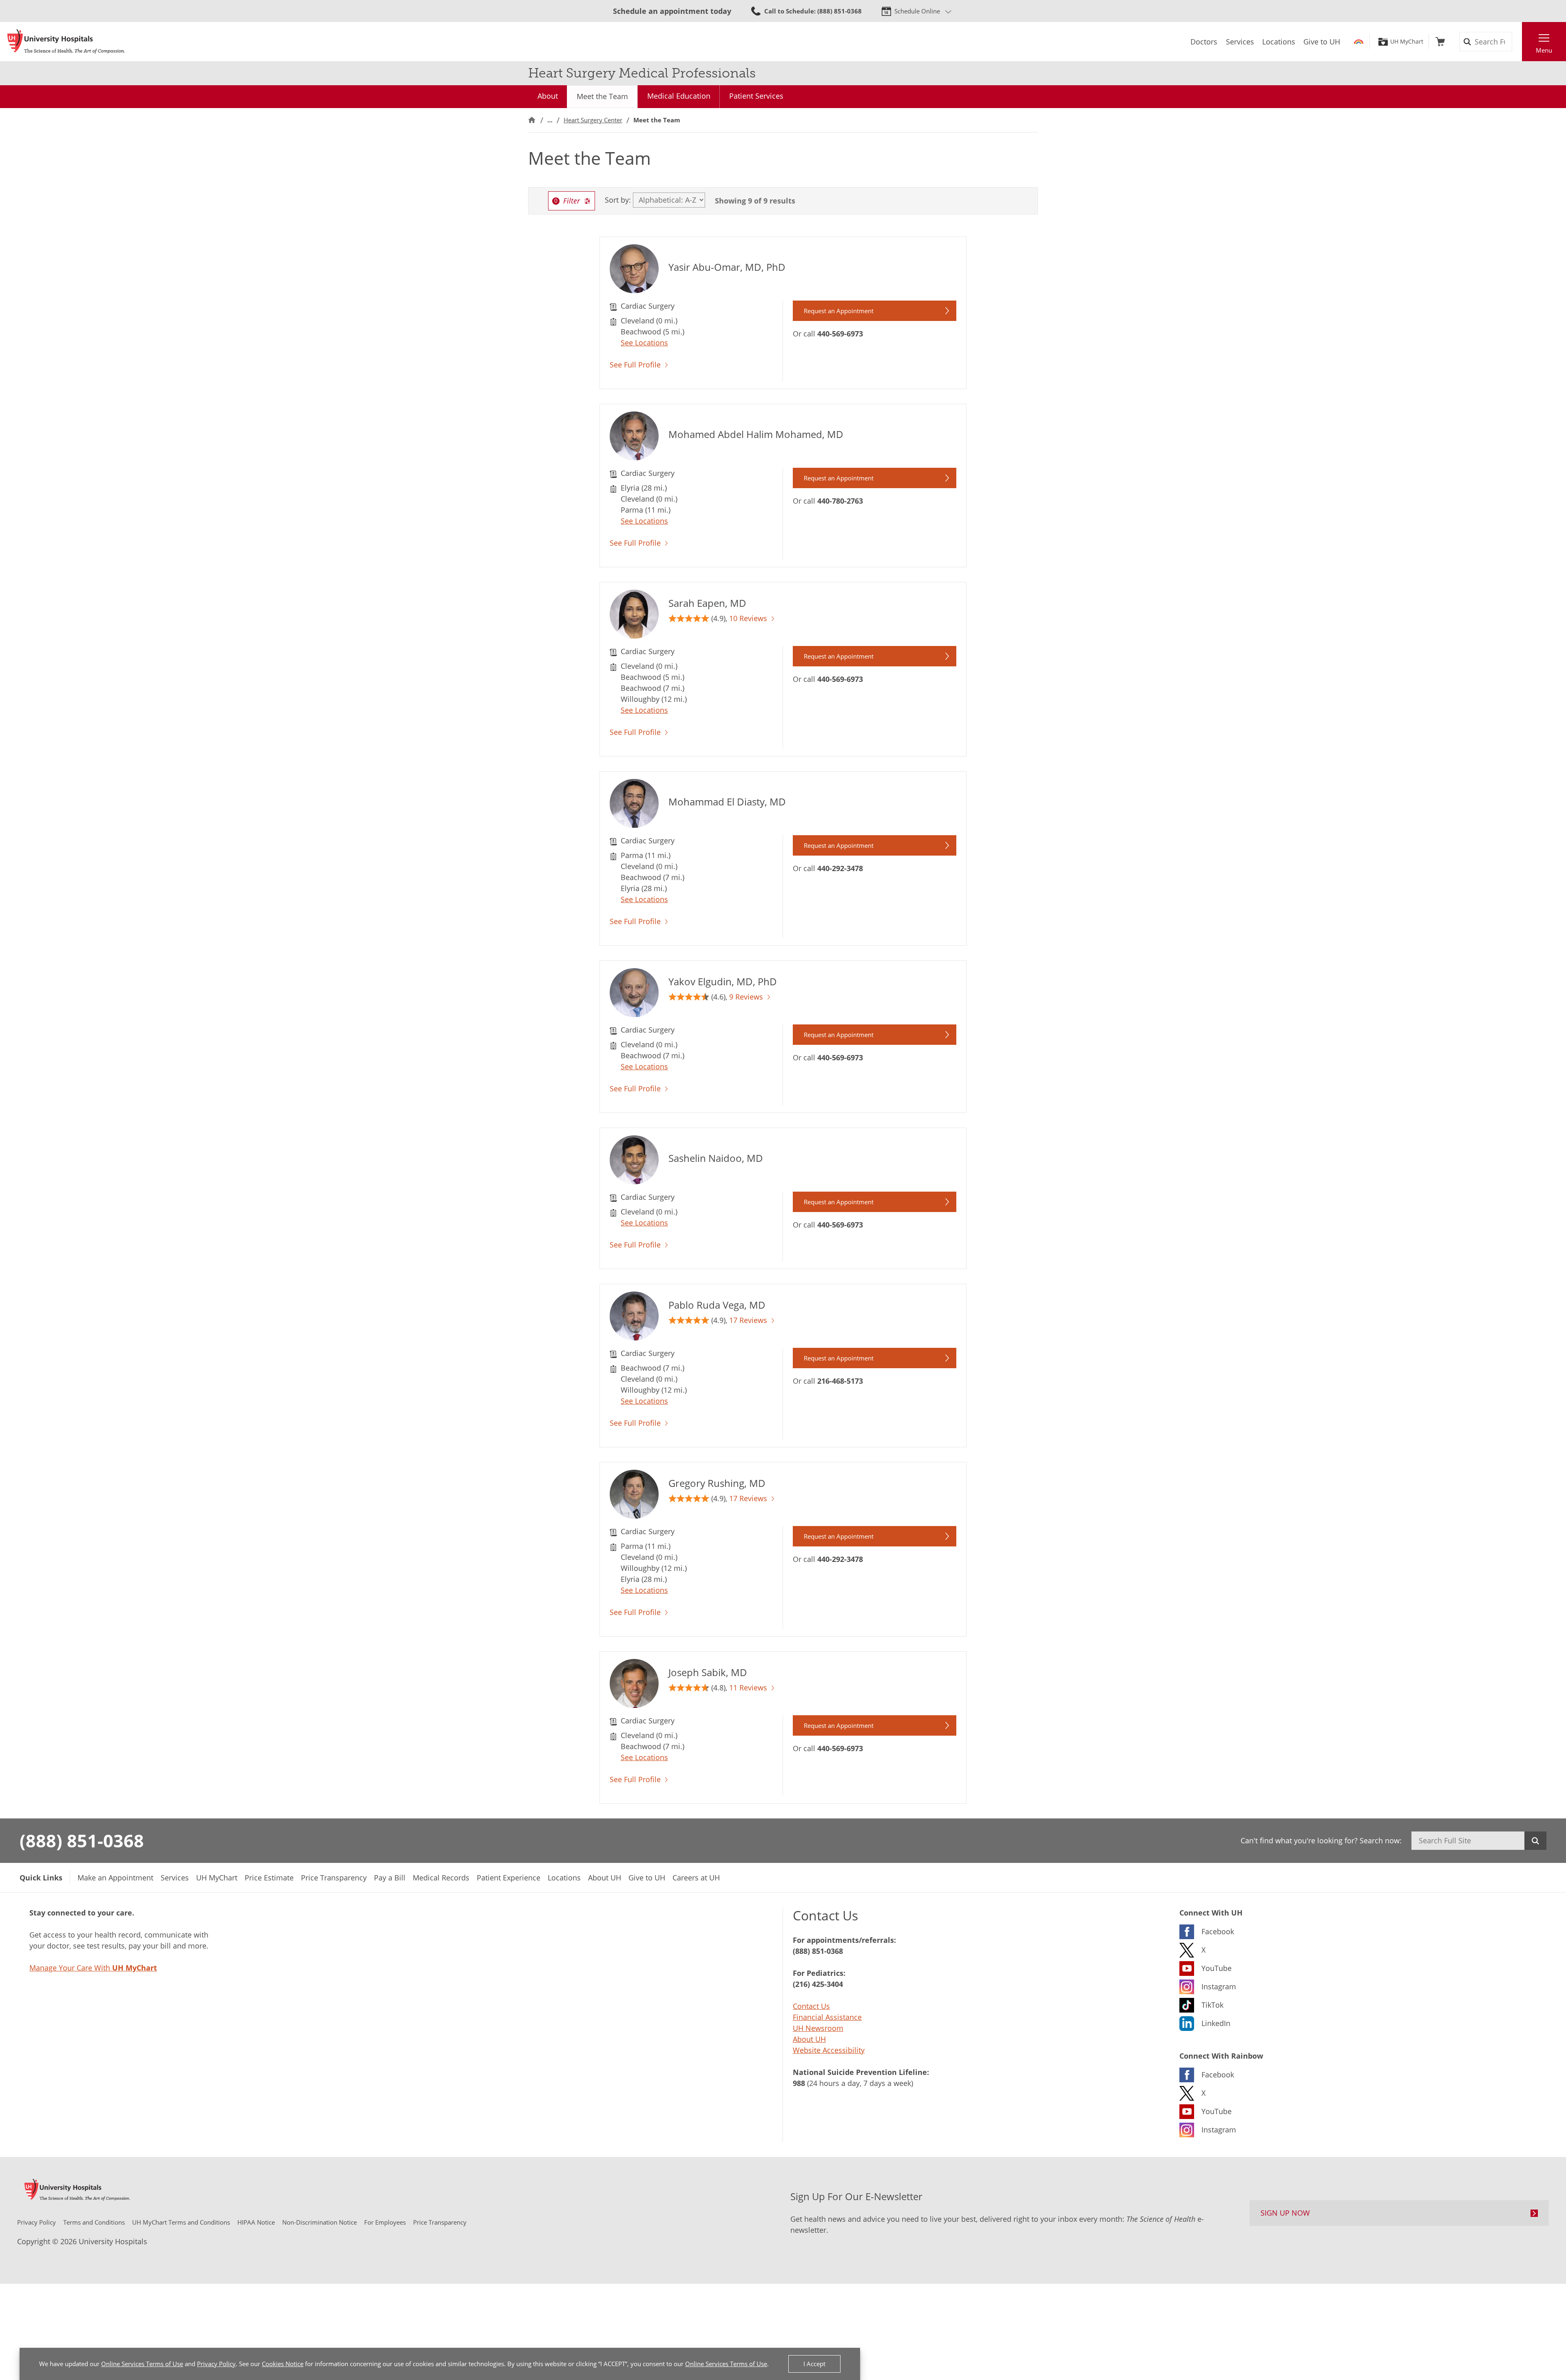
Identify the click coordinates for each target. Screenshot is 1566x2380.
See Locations (644, 343)
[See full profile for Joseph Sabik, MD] (634, 1696)
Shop (1440, 42)
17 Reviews (748, 1320)
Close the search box (1517, 42)
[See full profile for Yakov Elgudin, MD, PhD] (634, 1002)
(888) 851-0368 (82, 1840)
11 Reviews (748, 1688)
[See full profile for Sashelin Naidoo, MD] (634, 1170)
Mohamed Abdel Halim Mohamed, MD (756, 434)
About (548, 96)
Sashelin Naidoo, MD (716, 1158)
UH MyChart (1407, 42)
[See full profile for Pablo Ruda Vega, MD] (634, 1326)
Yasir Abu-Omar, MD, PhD (727, 267)
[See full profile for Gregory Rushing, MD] (634, 1504)
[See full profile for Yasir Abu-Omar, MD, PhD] (634, 279)
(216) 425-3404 (818, 1984)
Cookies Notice (283, 2364)
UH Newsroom (818, 2028)
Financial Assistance (827, 2017)
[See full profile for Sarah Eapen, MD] (634, 624)
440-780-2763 (840, 501)
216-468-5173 (840, 1381)
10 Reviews (748, 618)
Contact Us (811, 2006)
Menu (1544, 50)
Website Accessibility (829, 2050)
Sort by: (618, 200)
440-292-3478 (840, 868)
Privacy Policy (216, 2364)
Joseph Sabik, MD (708, 1672)
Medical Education (679, 96)
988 (799, 2083)
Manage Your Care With (93, 1968)
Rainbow (1359, 42)
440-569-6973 (840, 334)
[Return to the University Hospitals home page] (66, 42)
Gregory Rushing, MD (717, 1483)
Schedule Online (917, 11)
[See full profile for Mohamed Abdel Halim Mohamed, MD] (634, 446)
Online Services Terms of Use (142, 2364)
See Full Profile (635, 365)
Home (532, 120)
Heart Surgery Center (593, 120)
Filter (572, 201)
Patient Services (756, 96)
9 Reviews (746, 997)
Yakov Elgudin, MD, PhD (723, 981)
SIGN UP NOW (1285, 2213)
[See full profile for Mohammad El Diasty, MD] (634, 813)
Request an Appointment (839, 311)
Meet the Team (602, 96)
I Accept (814, 2364)
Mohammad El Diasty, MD (727, 802)
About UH (809, 2039)
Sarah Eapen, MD (707, 603)
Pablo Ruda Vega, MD (717, 1305)
